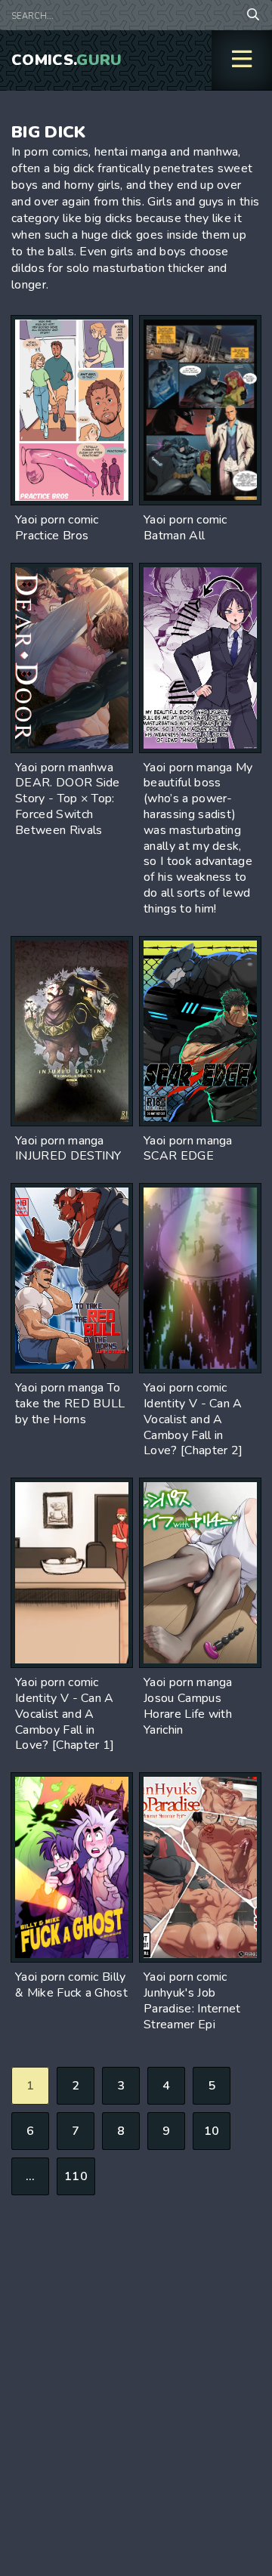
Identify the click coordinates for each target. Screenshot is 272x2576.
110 (76, 2176)
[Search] (253, 15)
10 (212, 2131)
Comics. (67, 60)
